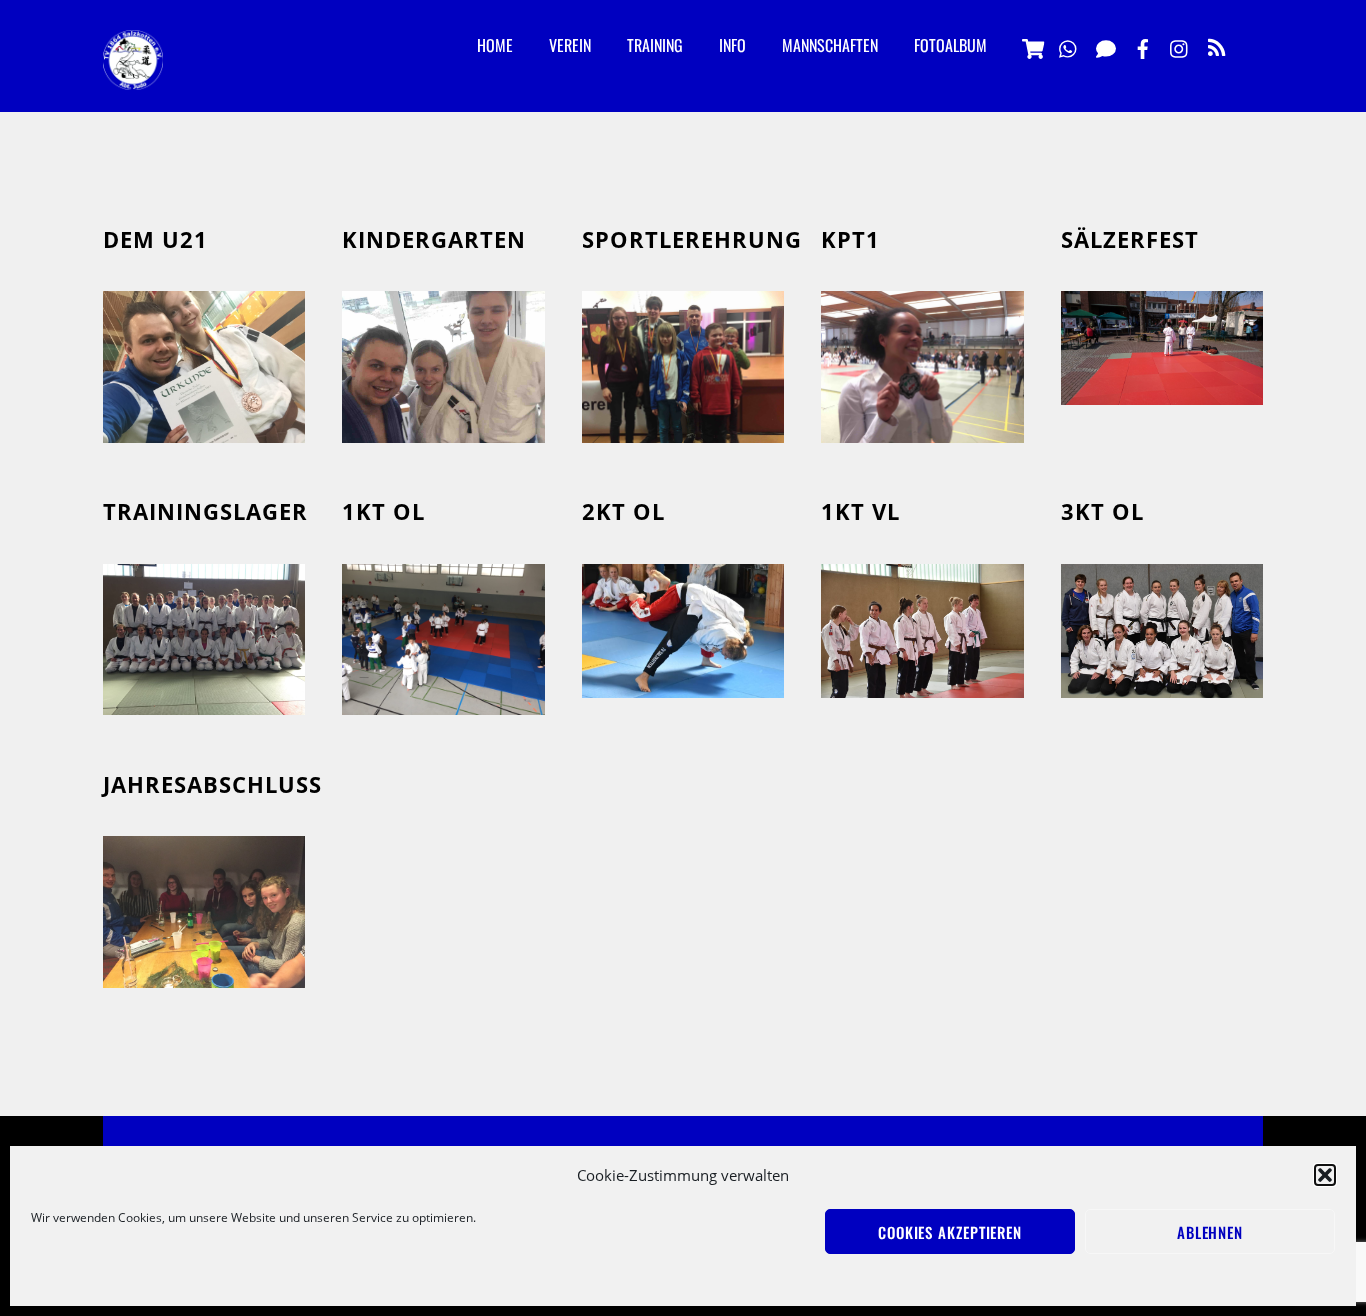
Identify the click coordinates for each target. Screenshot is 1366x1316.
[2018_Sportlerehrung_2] (683, 428)
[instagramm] (1180, 46)
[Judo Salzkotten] (133, 74)
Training (655, 45)
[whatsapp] (1069, 46)
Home (495, 45)
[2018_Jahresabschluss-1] (204, 974)
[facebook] (1143, 46)
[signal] (1106, 46)
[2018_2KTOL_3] (683, 683)
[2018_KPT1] (922, 428)
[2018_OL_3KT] (1162, 684)
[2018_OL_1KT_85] (443, 701)
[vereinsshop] (1032, 46)
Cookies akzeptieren (950, 1232)
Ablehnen (1210, 1232)
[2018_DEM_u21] (204, 428)
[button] (1325, 1175)
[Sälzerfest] (1162, 391)
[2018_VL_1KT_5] (922, 684)
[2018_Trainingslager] (204, 701)
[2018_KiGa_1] (443, 428)
